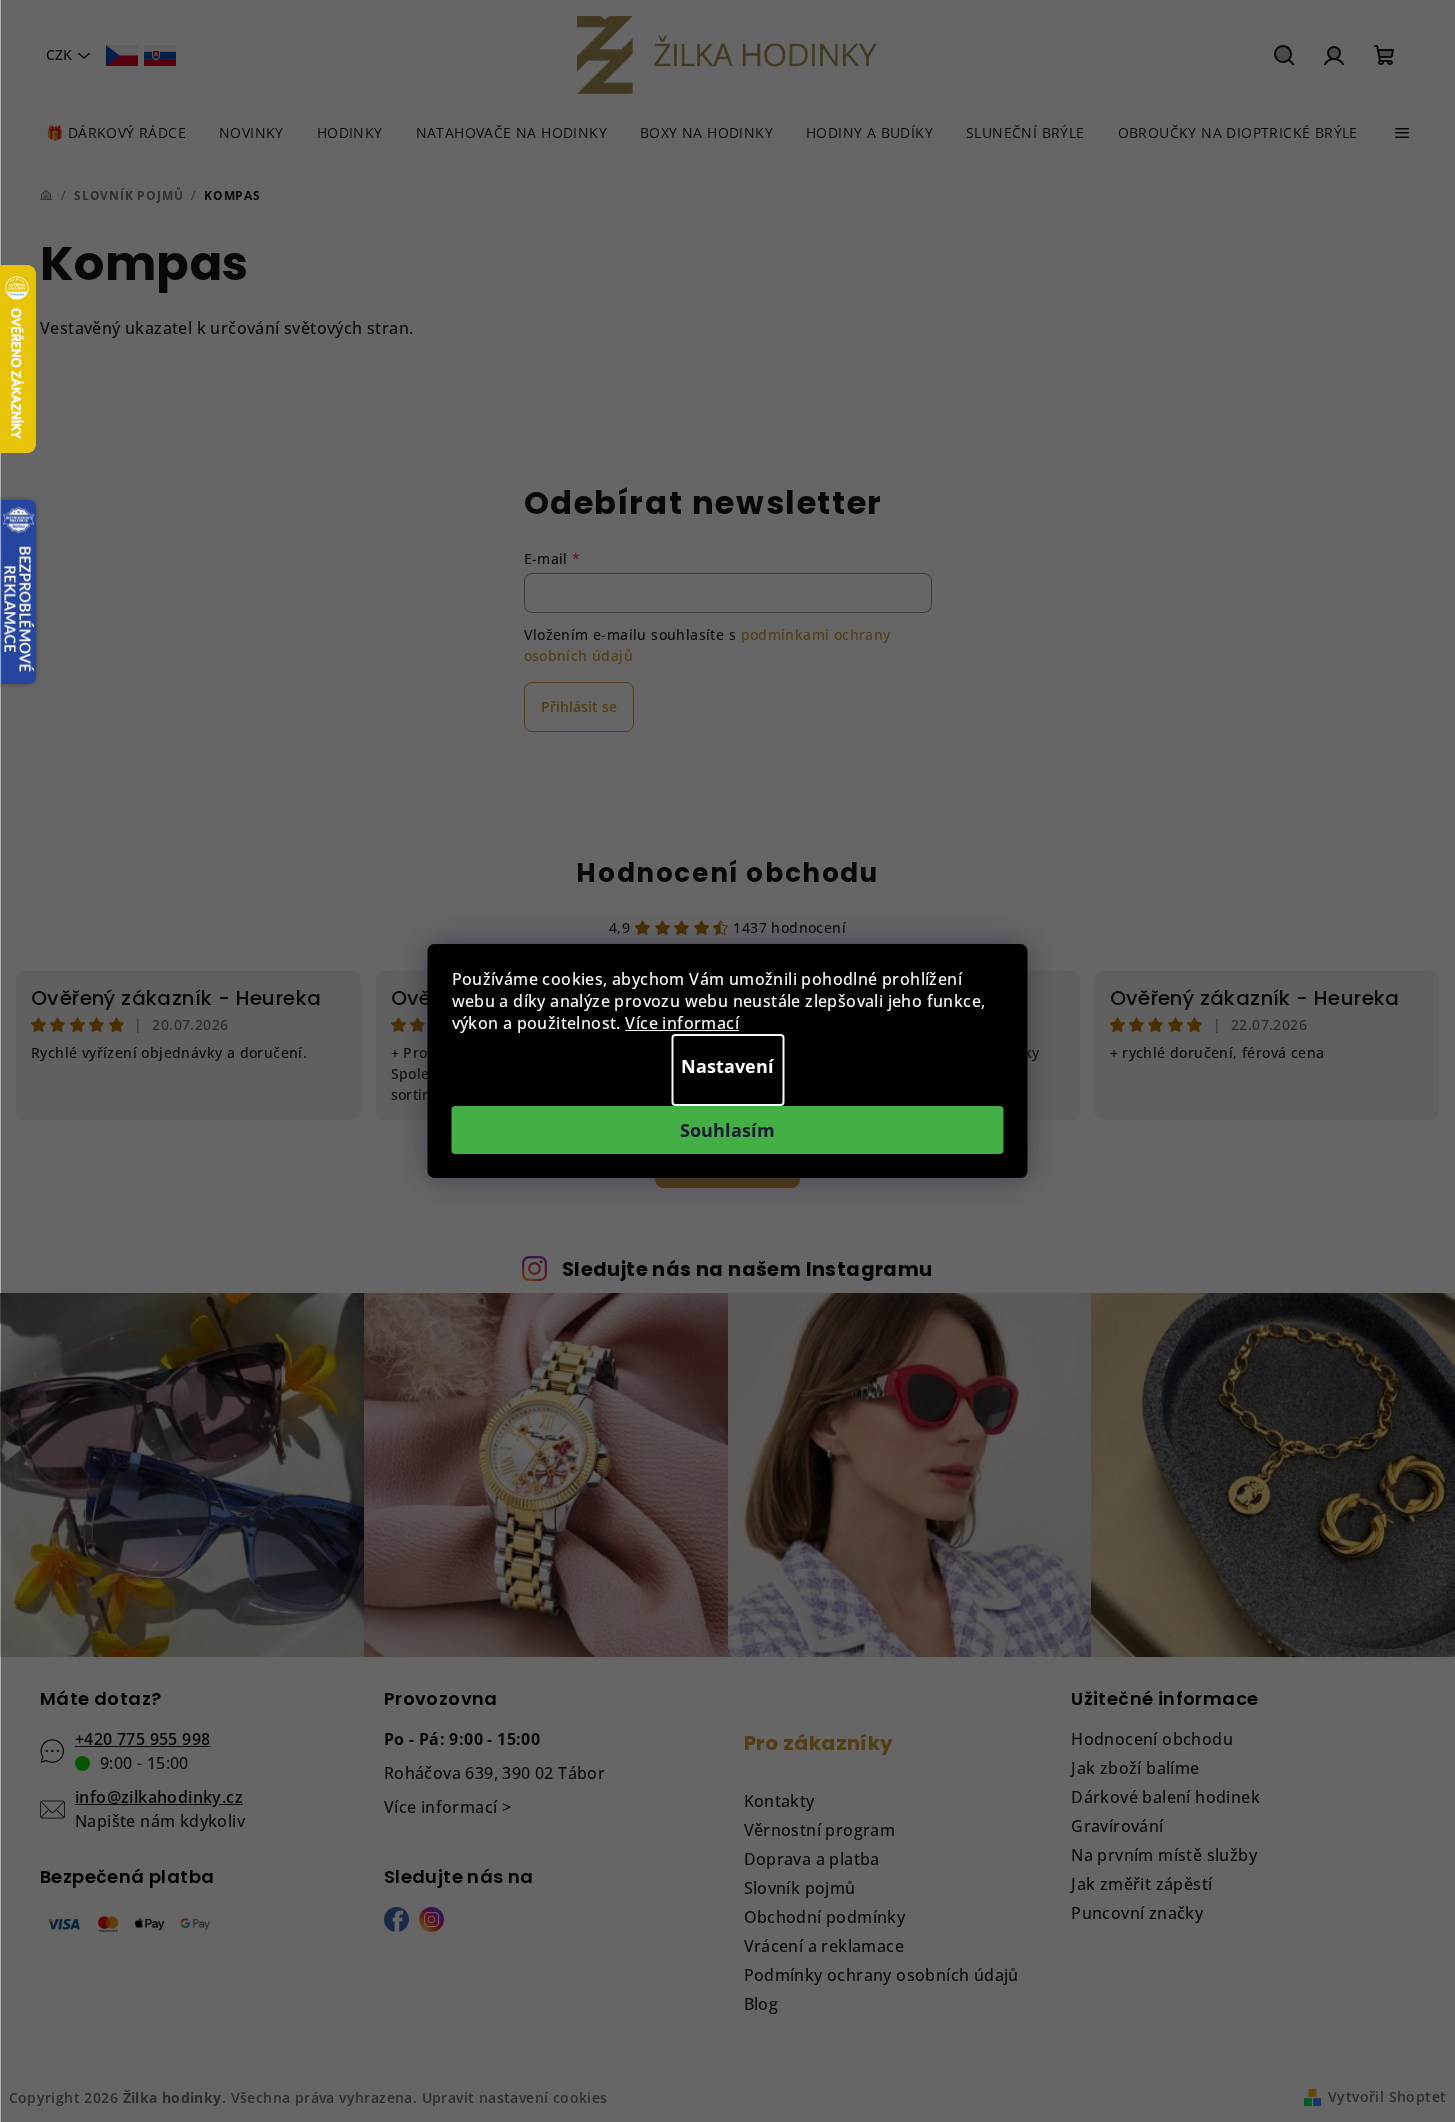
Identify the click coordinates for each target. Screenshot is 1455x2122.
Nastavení (727, 1066)
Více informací (682, 1023)
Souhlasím (727, 1130)
